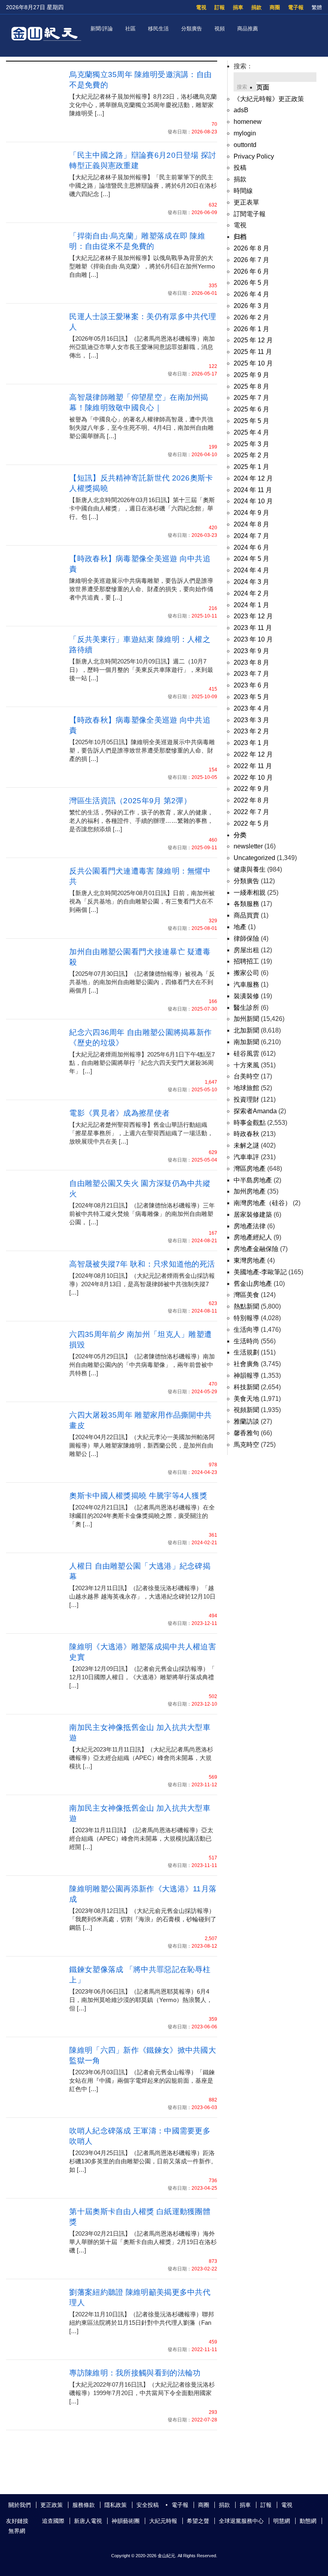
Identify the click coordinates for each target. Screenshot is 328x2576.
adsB (241, 110)
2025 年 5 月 (251, 421)
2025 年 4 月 (251, 432)
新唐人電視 (88, 2521)
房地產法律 (250, 1226)
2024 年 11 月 (253, 490)
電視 (201, 7)
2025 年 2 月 (251, 455)
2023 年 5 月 (251, 697)
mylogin (245, 133)
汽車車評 (246, 1157)
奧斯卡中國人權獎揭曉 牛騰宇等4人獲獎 (138, 1496)
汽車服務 (246, 984)
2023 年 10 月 (253, 639)
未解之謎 (246, 1145)
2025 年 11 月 (253, 352)
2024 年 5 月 (251, 559)
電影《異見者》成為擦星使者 (119, 1113)
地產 (240, 927)
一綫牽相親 (250, 893)
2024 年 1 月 (251, 605)
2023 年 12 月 (253, 616)
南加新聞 (246, 1042)
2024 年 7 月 (251, 536)
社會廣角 (246, 1364)
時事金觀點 (250, 1123)
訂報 (220, 7)
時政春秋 (246, 1134)
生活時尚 (246, 1341)
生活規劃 (246, 1352)
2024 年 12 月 (253, 478)
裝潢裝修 (246, 996)
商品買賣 (246, 915)
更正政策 (52, 2505)
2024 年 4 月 (251, 570)
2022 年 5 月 (251, 823)
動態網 (308, 2521)
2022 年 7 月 (251, 812)
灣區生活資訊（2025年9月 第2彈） (130, 801)
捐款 (256, 7)
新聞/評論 (102, 29)
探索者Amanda (255, 1111)
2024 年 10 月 (253, 501)
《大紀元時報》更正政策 (269, 99)
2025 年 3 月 (251, 444)
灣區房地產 (250, 1169)
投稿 (240, 168)
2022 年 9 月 (251, 789)
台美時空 (246, 1076)
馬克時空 (246, 1445)
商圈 (275, 7)
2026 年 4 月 (251, 294)
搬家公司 (246, 973)
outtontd (245, 145)
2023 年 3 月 (251, 720)
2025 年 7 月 (251, 398)
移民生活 (158, 29)
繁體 (317, 7)
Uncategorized (254, 858)
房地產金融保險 (256, 1249)
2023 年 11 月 (253, 628)
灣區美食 (246, 1295)
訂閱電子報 (250, 214)
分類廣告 (192, 29)
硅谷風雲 (246, 1054)
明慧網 (282, 2521)
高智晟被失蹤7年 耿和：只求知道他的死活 (142, 1264)
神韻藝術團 (126, 2521)
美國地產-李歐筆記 (260, 1272)
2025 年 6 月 (251, 409)
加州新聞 (246, 1019)
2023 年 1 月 (251, 743)
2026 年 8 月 (251, 248)
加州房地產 (250, 1191)
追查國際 (53, 2521)
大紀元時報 (163, 2521)
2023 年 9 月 (251, 651)
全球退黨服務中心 (241, 2521)
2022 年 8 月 (251, 800)
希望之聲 (198, 2521)
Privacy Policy (254, 156)
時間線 (243, 191)
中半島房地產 (253, 1180)
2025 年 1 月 (251, 467)
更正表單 (246, 202)
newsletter (248, 846)
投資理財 (246, 1099)
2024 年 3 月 (251, 582)
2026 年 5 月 (251, 283)
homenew (248, 122)
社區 (130, 29)
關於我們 (20, 2505)
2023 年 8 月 (251, 662)
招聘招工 (246, 961)
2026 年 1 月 (251, 329)
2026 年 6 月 (251, 271)
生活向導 (246, 1330)
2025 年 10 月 (253, 363)
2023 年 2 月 (251, 731)
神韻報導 (246, 1375)
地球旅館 (246, 1088)
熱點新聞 (246, 1306)
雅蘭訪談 (246, 1421)
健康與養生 (250, 869)
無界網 (17, 2531)
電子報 (296, 7)
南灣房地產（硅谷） (262, 1203)
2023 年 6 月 (251, 685)
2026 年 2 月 (251, 317)
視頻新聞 (246, 1410)
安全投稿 (148, 2505)
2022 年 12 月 (253, 754)
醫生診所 (246, 1008)
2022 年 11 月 (253, 766)
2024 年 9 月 (251, 513)
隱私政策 (116, 2505)
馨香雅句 (246, 1433)
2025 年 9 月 (251, 375)
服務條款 (84, 2505)
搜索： (243, 66)
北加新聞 (246, 1030)
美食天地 (246, 1399)
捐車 (238, 7)
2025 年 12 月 (253, 340)
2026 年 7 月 (251, 260)
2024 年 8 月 (251, 524)
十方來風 (246, 1065)
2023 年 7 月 (251, 674)
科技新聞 (246, 1387)
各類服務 (246, 904)
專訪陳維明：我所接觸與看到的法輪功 (135, 2373)
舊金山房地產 (253, 1284)
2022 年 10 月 (253, 778)
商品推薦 (248, 29)
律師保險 (246, 938)
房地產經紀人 (253, 1237)
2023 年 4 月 (251, 708)
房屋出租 (246, 950)
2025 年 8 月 (251, 386)
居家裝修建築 (253, 1215)
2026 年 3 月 (251, 306)
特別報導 (246, 1318)
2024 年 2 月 (251, 593)
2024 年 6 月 (251, 547)
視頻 (220, 29)
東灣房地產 (250, 1260)
